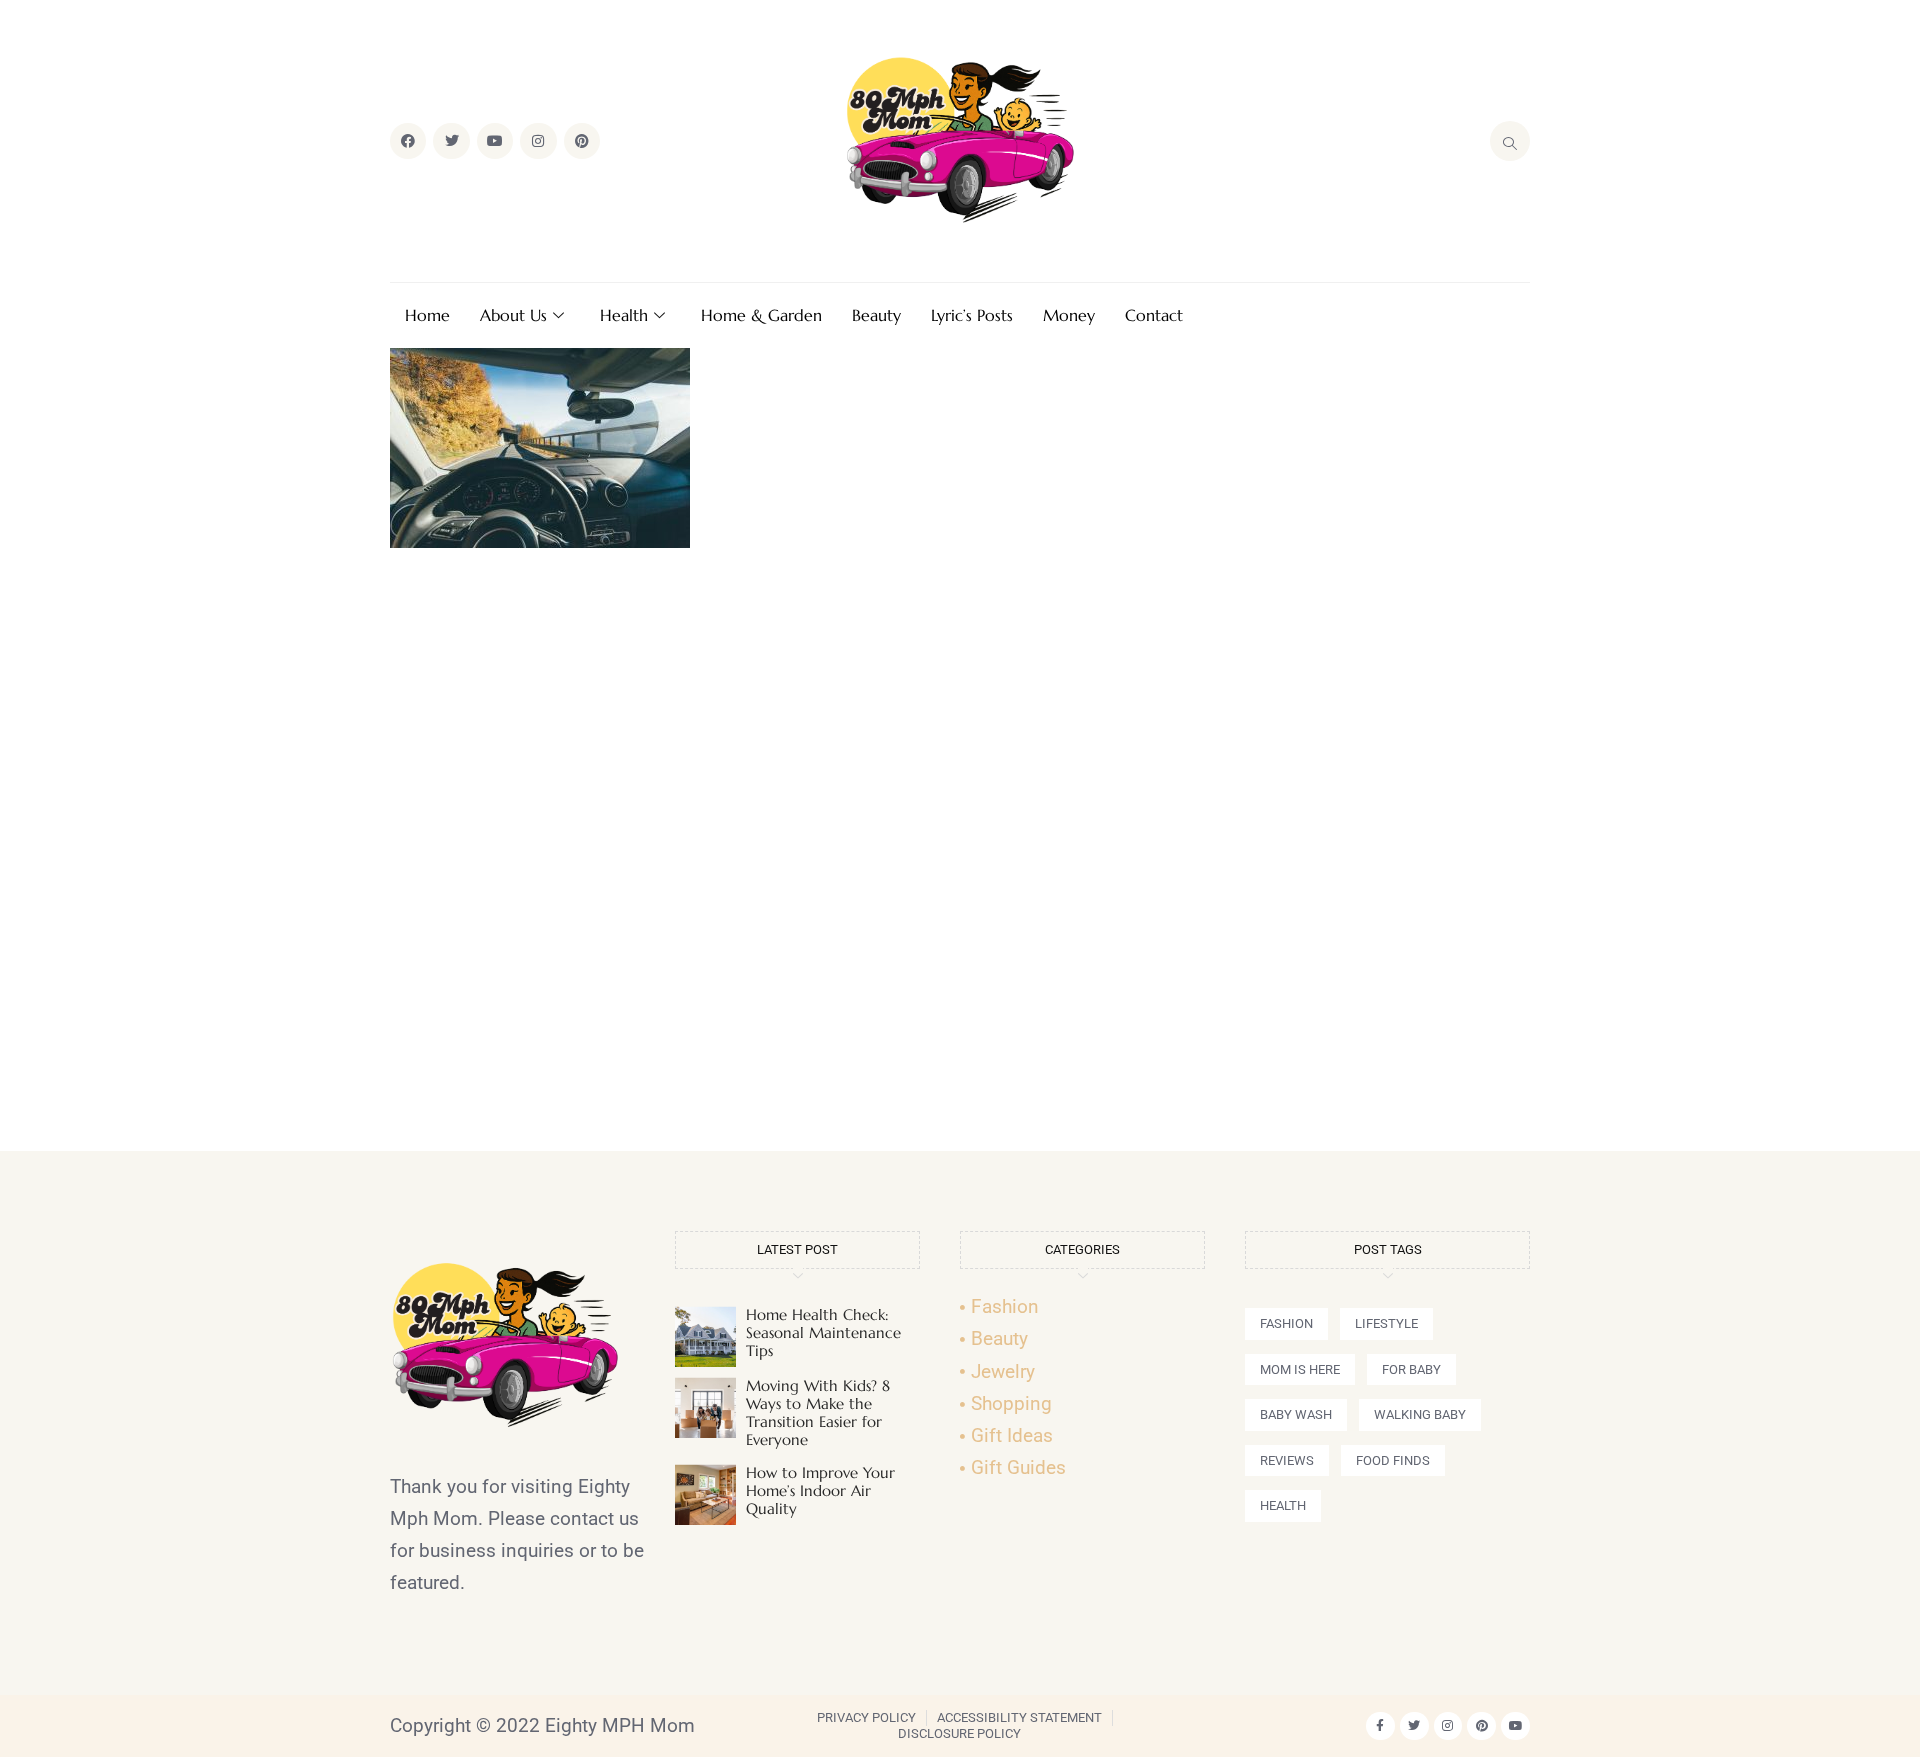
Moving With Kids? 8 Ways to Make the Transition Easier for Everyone (818, 1412)
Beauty (876, 315)
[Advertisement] (960, 858)
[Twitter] (451, 141)
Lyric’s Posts (972, 315)
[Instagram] (538, 141)
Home (427, 315)
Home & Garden (761, 315)
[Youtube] (495, 141)
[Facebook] (408, 141)
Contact (1154, 315)
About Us (513, 315)
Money (1069, 315)
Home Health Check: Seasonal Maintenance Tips (823, 1332)
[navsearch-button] (1510, 141)
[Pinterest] (582, 141)
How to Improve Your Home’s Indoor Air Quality (820, 1490)
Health (624, 315)
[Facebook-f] (1380, 1726)
